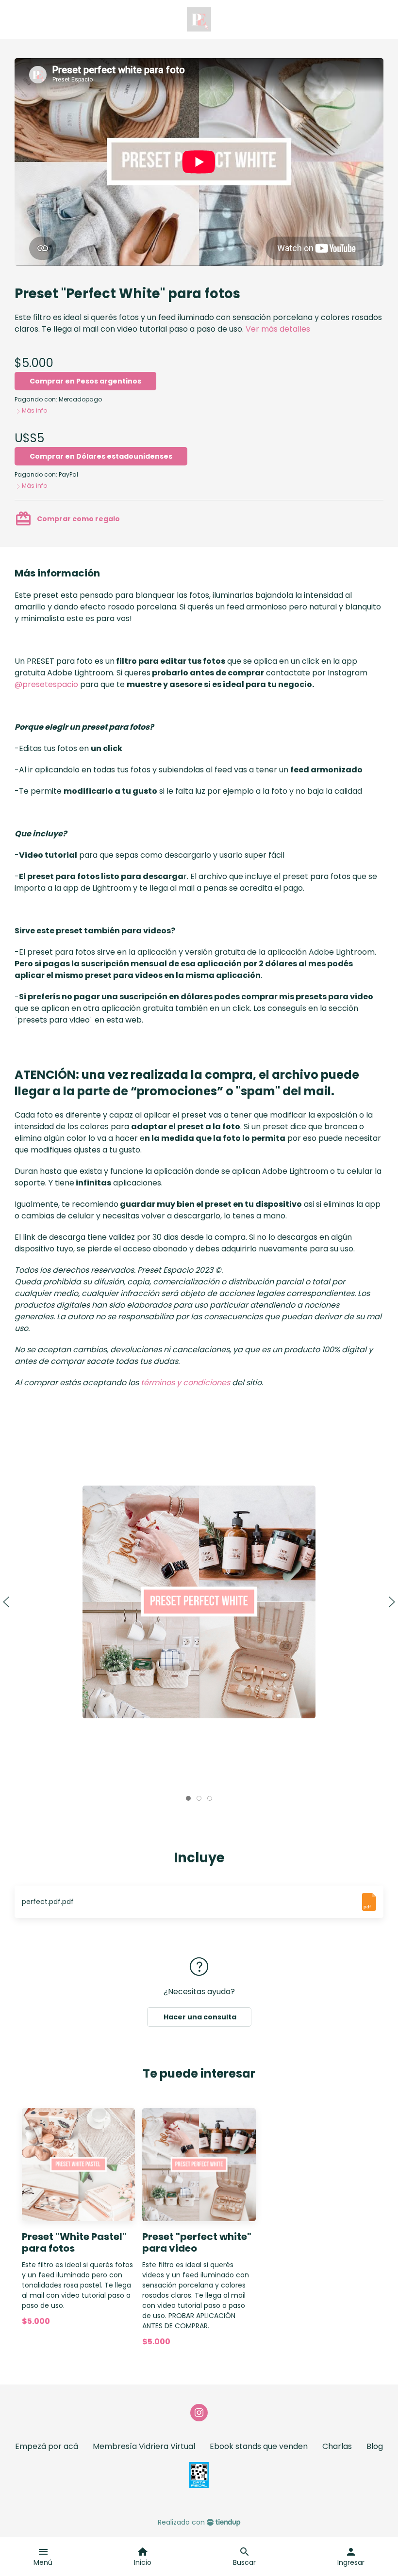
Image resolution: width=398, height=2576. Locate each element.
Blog (375, 2446)
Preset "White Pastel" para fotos (74, 2243)
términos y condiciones (185, 1383)
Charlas (337, 2446)
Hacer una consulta (199, 2017)
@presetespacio (46, 684)
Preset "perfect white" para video (197, 2243)
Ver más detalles (278, 329)
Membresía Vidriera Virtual (144, 2446)
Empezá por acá (47, 2446)
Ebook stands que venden (259, 2446)
